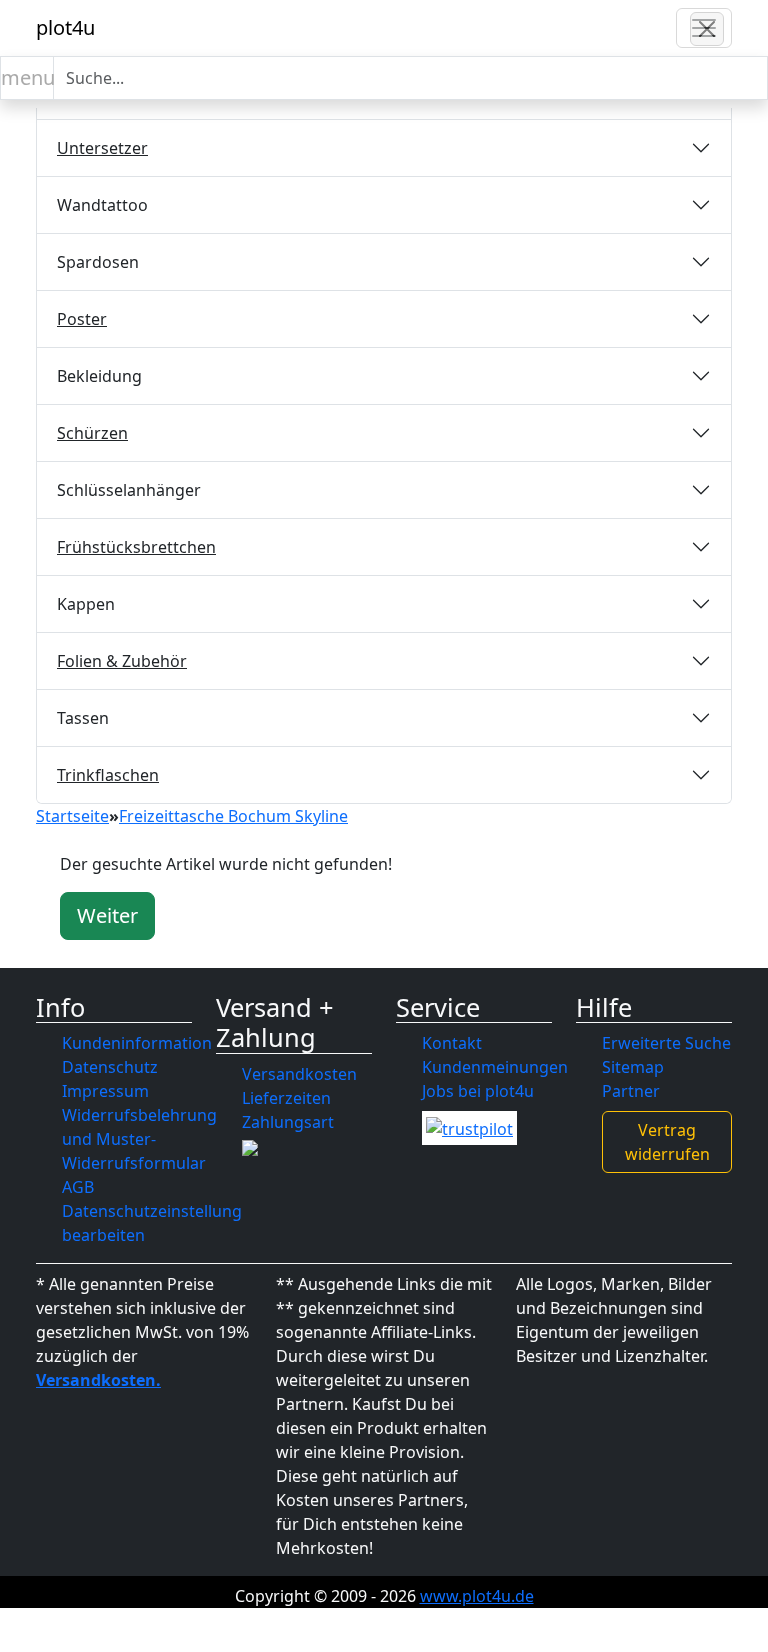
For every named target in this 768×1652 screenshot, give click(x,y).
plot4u (65, 27)
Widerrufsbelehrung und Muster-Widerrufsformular (139, 1139)
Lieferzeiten (286, 1098)
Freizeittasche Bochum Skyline (233, 816)
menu (27, 77)
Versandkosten (299, 1074)
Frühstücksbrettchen (136, 547)
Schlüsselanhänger (129, 490)
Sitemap (633, 1067)
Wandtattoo (102, 205)
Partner (631, 1091)
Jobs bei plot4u (478, 1091)
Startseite (72, 816)
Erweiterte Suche (666, 1043)
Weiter (107, 915)
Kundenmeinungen (495, 1067)
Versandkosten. (98, 1380)
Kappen (86, 604)
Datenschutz (110, 1067)
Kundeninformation (137, 1043)
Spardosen (98, 262)
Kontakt (452, 1043)
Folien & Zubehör (122, 661)
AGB (78, 1187)
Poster (82, 319)
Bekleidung (99, 376)
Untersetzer (102, 148)
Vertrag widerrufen (667, 1142)
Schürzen (92, 433)
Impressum (105, 1091)
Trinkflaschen (108, 775)
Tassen (83, 718)
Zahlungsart (288, 1122)
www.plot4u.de (477, 1596)
